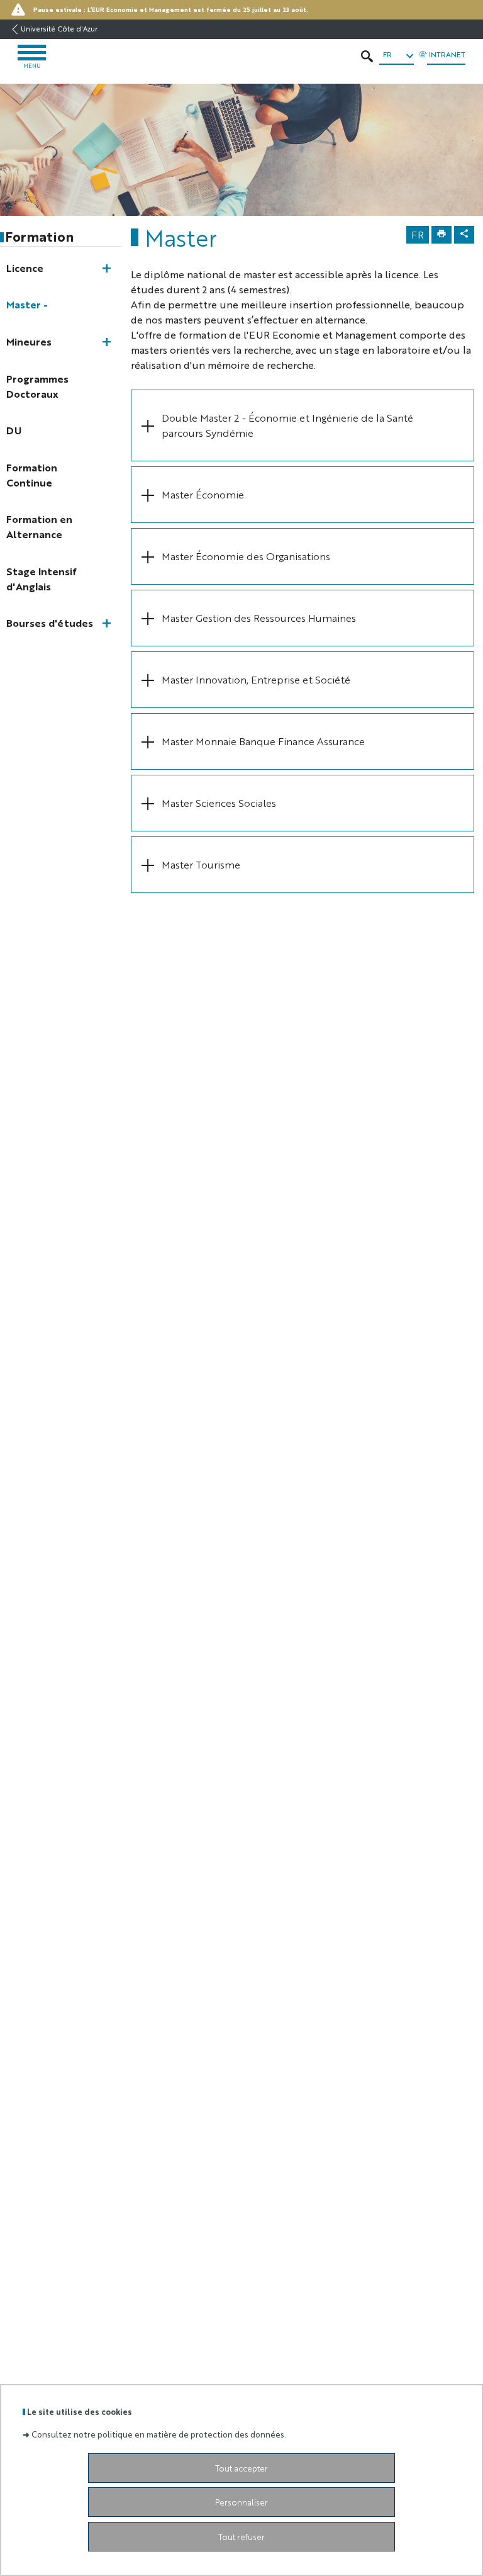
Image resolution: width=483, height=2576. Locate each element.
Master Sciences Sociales (219, 803)
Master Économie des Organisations (247, 556)
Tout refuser (241, 2537)
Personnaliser (241, 2502)
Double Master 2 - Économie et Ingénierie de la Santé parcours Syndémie (287, 425)
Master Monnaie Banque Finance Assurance (263, 741)
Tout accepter (241, 2468)
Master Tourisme (202, 864)
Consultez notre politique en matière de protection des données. (159, 2434)
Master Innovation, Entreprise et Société (256, 679)
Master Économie (204, 494)
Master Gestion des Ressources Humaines (259, 618)
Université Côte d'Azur (59, 29)
